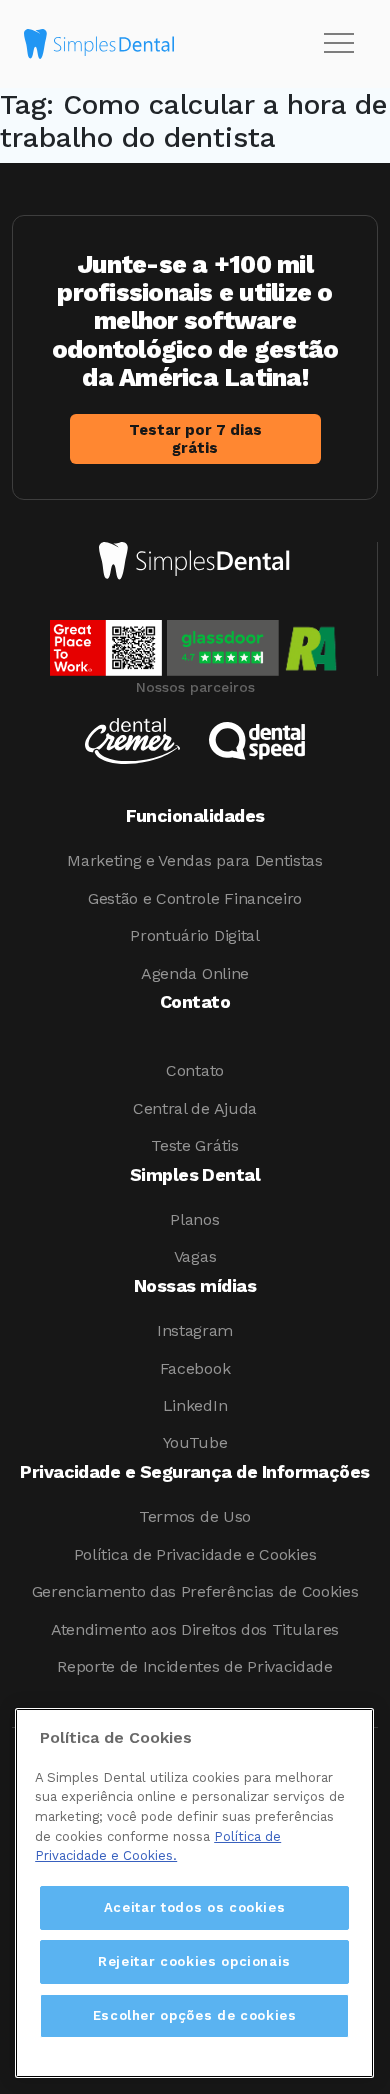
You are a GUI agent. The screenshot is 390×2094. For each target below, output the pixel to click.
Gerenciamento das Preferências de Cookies (195, 1591)
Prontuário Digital (194, 935)
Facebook (195, 1368)
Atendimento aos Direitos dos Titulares (195, 1629)
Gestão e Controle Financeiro (195, 898)
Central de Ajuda (195, 1108)
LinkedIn (195, 1405)
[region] (194, 1893)
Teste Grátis (194, 1145)
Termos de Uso (195, 1516)
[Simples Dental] (99, 44)
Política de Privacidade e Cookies (195, 1554)
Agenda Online (195, 973)
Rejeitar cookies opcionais (194, 1961)
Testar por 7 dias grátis (195, 439)
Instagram (195, 1330)
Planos (194, 1219)
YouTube (195, 1442)
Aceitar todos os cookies (195, 1907)
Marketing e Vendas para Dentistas (194, 860)
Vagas (195, 1256)
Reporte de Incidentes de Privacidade (194, 1666)
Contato (195, 1070)
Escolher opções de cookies (195, 2015)
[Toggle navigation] (339, 44)
